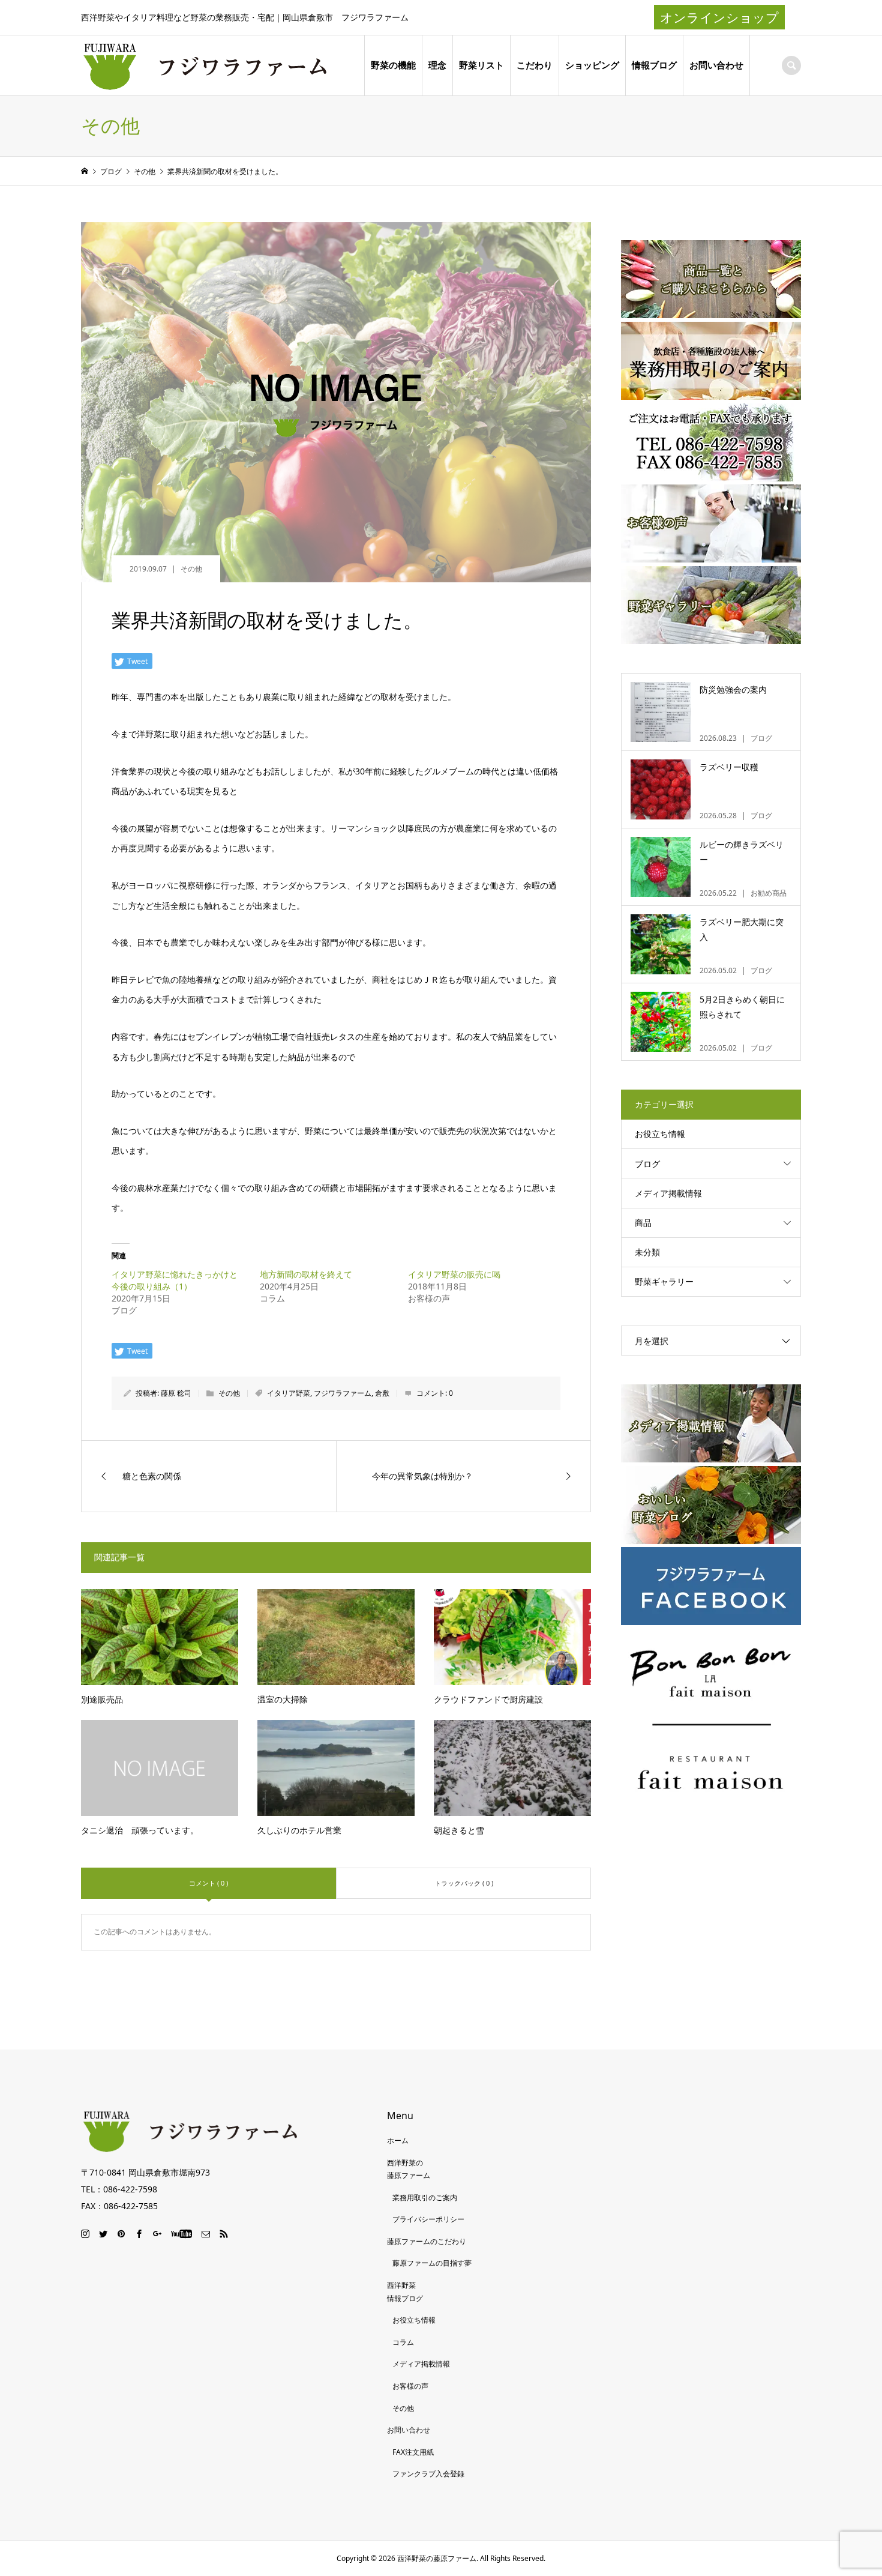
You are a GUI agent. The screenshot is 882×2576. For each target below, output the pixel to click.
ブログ (647, 1164)
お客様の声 (410, 2386)
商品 (643, 1223)
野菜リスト (481, 65)
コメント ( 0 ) (208, 1883)
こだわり (535, 65)
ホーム (398, 2140)
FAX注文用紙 (413, 2452)
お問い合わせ (716, 65)
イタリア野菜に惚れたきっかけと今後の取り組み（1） (175, 1280)
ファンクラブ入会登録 (428, 2474)
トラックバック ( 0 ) (464, 1883)
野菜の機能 (393, 65)
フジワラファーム (343, 1393)
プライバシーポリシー (428, 2219)
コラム (403, 2342)
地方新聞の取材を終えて (306, 1274)
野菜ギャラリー (664, 1281)
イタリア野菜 (289, 1393)
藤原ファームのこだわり (427, 2241)
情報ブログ (654, 65)
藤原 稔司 (176, 1393)
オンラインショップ (719, 17)
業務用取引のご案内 (425, 2197)
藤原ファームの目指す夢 (432, 2263)
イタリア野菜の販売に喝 (454, 1274)
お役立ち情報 (660, 1134)
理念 (437, 65)
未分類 (647, 1252)
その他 (191, 569)
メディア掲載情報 (668, 1193)
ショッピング (592, 65)
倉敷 (382, 1393)
